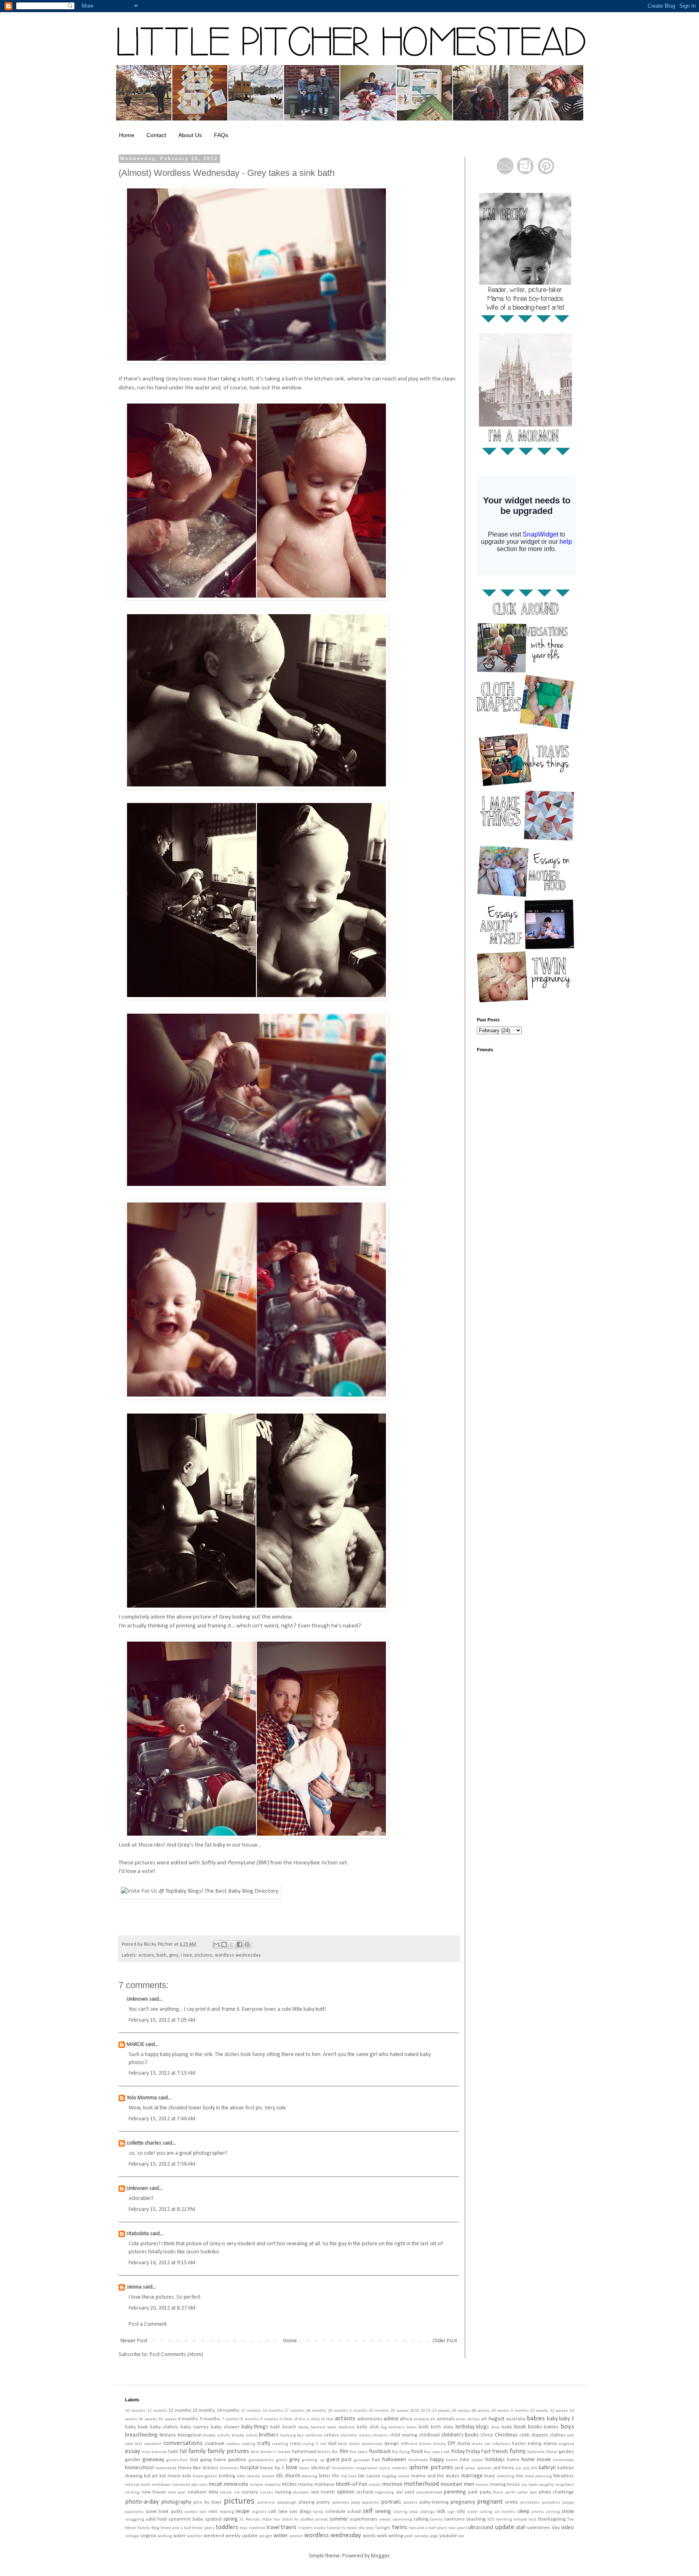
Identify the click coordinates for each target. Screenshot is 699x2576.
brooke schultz (217, 2435)
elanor (550, 2444)
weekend (214, 2536)
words (369, 2536)
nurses (267, 2493)
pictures (203, 1955)
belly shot (368, 2427)
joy (518, 2468)
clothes (558, 2435)
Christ (487, 2435)
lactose (254, 2476)
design (392, 2444)
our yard (405, 2492)
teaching (476, 2519)
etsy (146, 2452)
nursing (283, 2492)
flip (395, 2452)
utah (521, 2528)
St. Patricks (250, 2520)
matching (505, 2476)
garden (566, 2452)
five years (359, 2452)
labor (241, 2476)
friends (500, 2452)
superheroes (364, 2519)
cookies (233, 2444)
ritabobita (138, 2234)
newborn (197, 2492)
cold (570, 2435)
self (368, 2511)
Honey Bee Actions (198, 2468)
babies (536, 2419)
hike (465, 2460)
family (197, 2451)
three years (203, 2528)
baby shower (225, 2427)
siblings (427, 2512)
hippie (477, 2460)
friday (458, 2452)
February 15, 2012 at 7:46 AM (162, 2119)
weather (195, 2536)
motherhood (421, 2484)
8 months (250, 2419)
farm (255, 2452)
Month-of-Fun (352, 2484)
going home (213, 2460)
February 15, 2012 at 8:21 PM (162, 2209)
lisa (344, 2476)
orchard (365, 2492)
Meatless (564, 2476)
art (484, 2419)
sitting (486, 2512)
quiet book (157, 2512)
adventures (370, 2419)
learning (309, 2476)
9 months (269, 2419)
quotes (191, 2512)
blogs (483, 2427)
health (452, 2460)
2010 (415, 2411)
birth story (442, 2427)
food (417, 2452)
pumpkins (551, 2503)
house (266, 2468)
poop (356, 2503)
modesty (273, 2485)
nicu (213, 2492)
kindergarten (205, 2476)
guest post (339, 2460)
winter (281, 2536)
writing (396, 2536)
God (194, 2460)
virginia (148, 2536)
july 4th (530, 2468)
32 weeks (559, 2411)
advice (391, 2419)
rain (203, 2512)
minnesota (236, 2484)
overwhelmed (429, 2493)
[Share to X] (232, 1944)
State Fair (271, 2520)
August (496, 2419)
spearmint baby (186, 2519)
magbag (389, 2476)
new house (154, 2492)
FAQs (221, 135)
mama (404, 2476)
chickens (380, 2435)
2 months (358, 2411)
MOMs (289, 2485)
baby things (255, 2427)
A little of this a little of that (307, 2419)
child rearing (403, 2435)
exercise (159, 2452)
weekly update (241, 2536)
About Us (190, 135)
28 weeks (480, 2411)
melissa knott (138, 2485)
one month (323, 2492)
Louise (373, 2476)
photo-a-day (142, 2502)
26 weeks (461, 2411)
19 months (338, 2411)
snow (568, 2512)
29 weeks (500, 2411)
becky (303, 2427)
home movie (536, 2460)
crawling (280, 2444)
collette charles (144, 2143)
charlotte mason (356, 2435)
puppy (568, 2503)
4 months (188, 2419)
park (473, 2492)
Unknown (137, 1999)
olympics (301, 2493)
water (179, 2536)
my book (529, 2485)
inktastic (399, 2468)
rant (213, 2512)
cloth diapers (534, 2435)
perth (510, 2493)
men (203, 2485)
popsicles (371, 2503)
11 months (157, 2411)
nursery (250, 2492)
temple (520, 2520)
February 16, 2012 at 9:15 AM (162, 2263)
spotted (213, 2519)
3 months (519, 2411)
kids (187, 2476)
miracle (256, 2485)
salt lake (278, 2512)
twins (400, 2527)
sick (441, 2512)
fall (183, 2452)
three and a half (176, 2528)
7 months (231, 2419)
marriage (472, 2476)
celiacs (331, 2435)
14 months (228, 2411)
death (355, 2444)
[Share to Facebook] (239, 1944)
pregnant (490, 2502)
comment (153, 2444)
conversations (183, 2443)
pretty (512, 2502)
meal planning (538, 2476)
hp (277, 2468)
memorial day (185, 2485)
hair (376, 2460)
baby (552, 2419)
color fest (134, 2444)
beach (289, 2427)
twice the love (360, 2528)
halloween (394, 2460)
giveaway (153, 2460)
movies (482, 2485)
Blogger (380, 2556)
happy (437, 2460)
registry (259, 2512)
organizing (384, 2493)
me (519, 2476)
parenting (455, 2492)
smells (537, 2512)
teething (504, 2520)
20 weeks (399, 2411)
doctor (464, 2444)
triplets (306, 2528)
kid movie (170, 2476)
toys (244, 2528)
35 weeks (167, 2419)
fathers (324, 2452)
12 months (180, 2411)
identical (320, 2468)
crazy (295, 2444)
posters (410, 2503)
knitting (227, 2476)
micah (216, 2484)
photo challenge (557, 2492)
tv (344, 2528)
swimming (402, 2520)
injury (384, 2468)
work (382, 2536)
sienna (134, 2287)
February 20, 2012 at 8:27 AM (162, 2308)
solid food (156, 2519)
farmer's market (276, 2452)
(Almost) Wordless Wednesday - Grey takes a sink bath (227, 173)
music (514, 2485)
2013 (426, 2411)
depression (372, 2444)
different (409, 2444)
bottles (551, 2427)
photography (176, 2502)
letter (325, 2476)
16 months (273, 2411)
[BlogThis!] (224, 1944)
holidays (495, 2460)
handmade (418, 2460)
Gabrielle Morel (542, 2452)
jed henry (504, 2468)
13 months (204, 2411)
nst (237, 2493)
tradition (257, 2528)
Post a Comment (148, 2324)
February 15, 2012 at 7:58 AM (162, 2164)
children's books (460, 2435)
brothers (269, 2435)
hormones (229, 2468)
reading (227, 2512)
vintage (132, 2536)
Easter (519, 2444)
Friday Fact (478, 2452)
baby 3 (567, 2419)
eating (534, 2444)
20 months (379, 2411)
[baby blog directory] (200, 1891)
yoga (434, 2536)
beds (332, 2427)
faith (173, 2452)
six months (505, 2512)
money (306, 2485)
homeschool (139, 2468)
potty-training (434, 2502)
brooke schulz (245, 2435)
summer (339, 2519)
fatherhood (304, 2452)
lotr (361, 2476)
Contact (156, 135)
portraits (391, 2502)
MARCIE (135, 2045)
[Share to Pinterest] (247, 1944)
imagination (367, 2468)
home (513, 2460)
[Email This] (216, 1944)
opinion (346, 2492)
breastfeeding (141, 2435)
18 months (316, 2411)
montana (324, 2485)
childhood (429, 2435)
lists (352, 2476)
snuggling (135, 2520)
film (344, 2452)
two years (458, 2528)
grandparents (261, 2460)
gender (133, 2460)
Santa (318, 2512)
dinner (425, 2444)
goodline (237, 2460)
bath (162, 1955)
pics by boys (208, 2502)
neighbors (564, 2485)
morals (375, 2485)
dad (332, 2444)
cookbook (215, 2444)
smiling (553, 2512)
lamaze (268, 2476)
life (336, 2476)
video (568, 2528)
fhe (335, 2452)
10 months (135, 2411)
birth (424, 2427)
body (507, 2427)
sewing (383, 2512)
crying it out (315, 2444)
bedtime (347, 2427)
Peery (498, 2493)
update (504, 2527)
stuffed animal (314, 2520)
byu (300, 2435)
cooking (248, 2444)
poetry (323, 2502)
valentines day (543, 2528)
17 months (294, 2411)
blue (495, 2427)
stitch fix (290, 2520)
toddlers (227, 2527)
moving (498, 2485)
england (566, 2444)
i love (186, 1955)
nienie (226, 2493)
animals (446, 2419)
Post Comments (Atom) (176, 2355)
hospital (249, 2468)
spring (231, 2519)
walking (165, 2536)
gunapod (362, 2460)
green (282, 2460)
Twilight (383, 2528)
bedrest (318, 2427)
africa (406, 2419)
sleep (523, 2512)
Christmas (506, 2435)
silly (461, 2512)
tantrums (455, 2519)
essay (133, 2451)
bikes (412, 2427)
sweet (385, 2520)
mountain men (457, 2484)
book (520, 2427)
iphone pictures (431, 2467)
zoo (461, 2536)
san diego (300, 2512)
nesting (132, 2493)
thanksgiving (552, 2519)
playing (306, 2502)
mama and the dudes (435, 2476)
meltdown (161, 2485)
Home (127, 135)
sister (473, 2512)
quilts (177, 2512)
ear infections (498, 2444)
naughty (546, 2485)
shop (413, 2512)
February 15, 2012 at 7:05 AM (162, 2020)
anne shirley (468, 2419)
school (354, 2512)
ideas (304, 2468)
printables (530, 2503)
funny (518, 2451)
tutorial (334, 2528)
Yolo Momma (142, 2098)
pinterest (266, 2503)
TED (490, 2520)
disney (440, 2444)
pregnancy (463, 2502)
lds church (288, 2476)
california (314, 2435)
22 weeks (441, 2411)
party (485, 2492)
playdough (287, 2503)
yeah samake (416, 2536)
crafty (264, 2444)
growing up (313, 2460)
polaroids (341, 2503)
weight (266, 2536)
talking (421, 2519)
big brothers (393, 2427)
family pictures (228, 2451)
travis (289, 2527)
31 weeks (539, 2411)
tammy (436, 2520)
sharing (400, 2512)
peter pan (527, 2493)
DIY (452, 2444)
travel (273, 2528)
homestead (166, 2468)
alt (433, 2419)
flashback (380, 2452)
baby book (137, 2427)
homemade (563, 2460)
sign (451, 2512)
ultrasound (481, 2528)
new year (177, 2493)
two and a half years (428, 2528)
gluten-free (177, 2460)
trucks (320, 2528)
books (535, 2427)
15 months (251, 2411)
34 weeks (147, 2419)
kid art (151, 2476)
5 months (210, 2419)
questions (134, 2512)
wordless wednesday (238, 1955)
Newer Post (134, 2341)
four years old (437, 2452)
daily (343, 2444)
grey (174, 1955)
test (533, 2520)
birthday (465, 2427)
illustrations (343, 2468)
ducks (477, 2444)
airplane (422, 2419)
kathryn (547, 2468)
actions (146, 1955)
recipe (243, 2512)
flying (405, 2452)
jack (459, 2468)
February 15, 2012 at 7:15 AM (162, 2073)
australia (516, 2419)
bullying (288, 2435)
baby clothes (164, 2427)
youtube (448, 2536)
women (296, 2536)
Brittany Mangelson (181, 2435)
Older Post (445, 2341)
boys (567, 2427)
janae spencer (479, 2468)
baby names (195, 2427)
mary (489, 2476)
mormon (392, 2484)
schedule (335, 2512)
